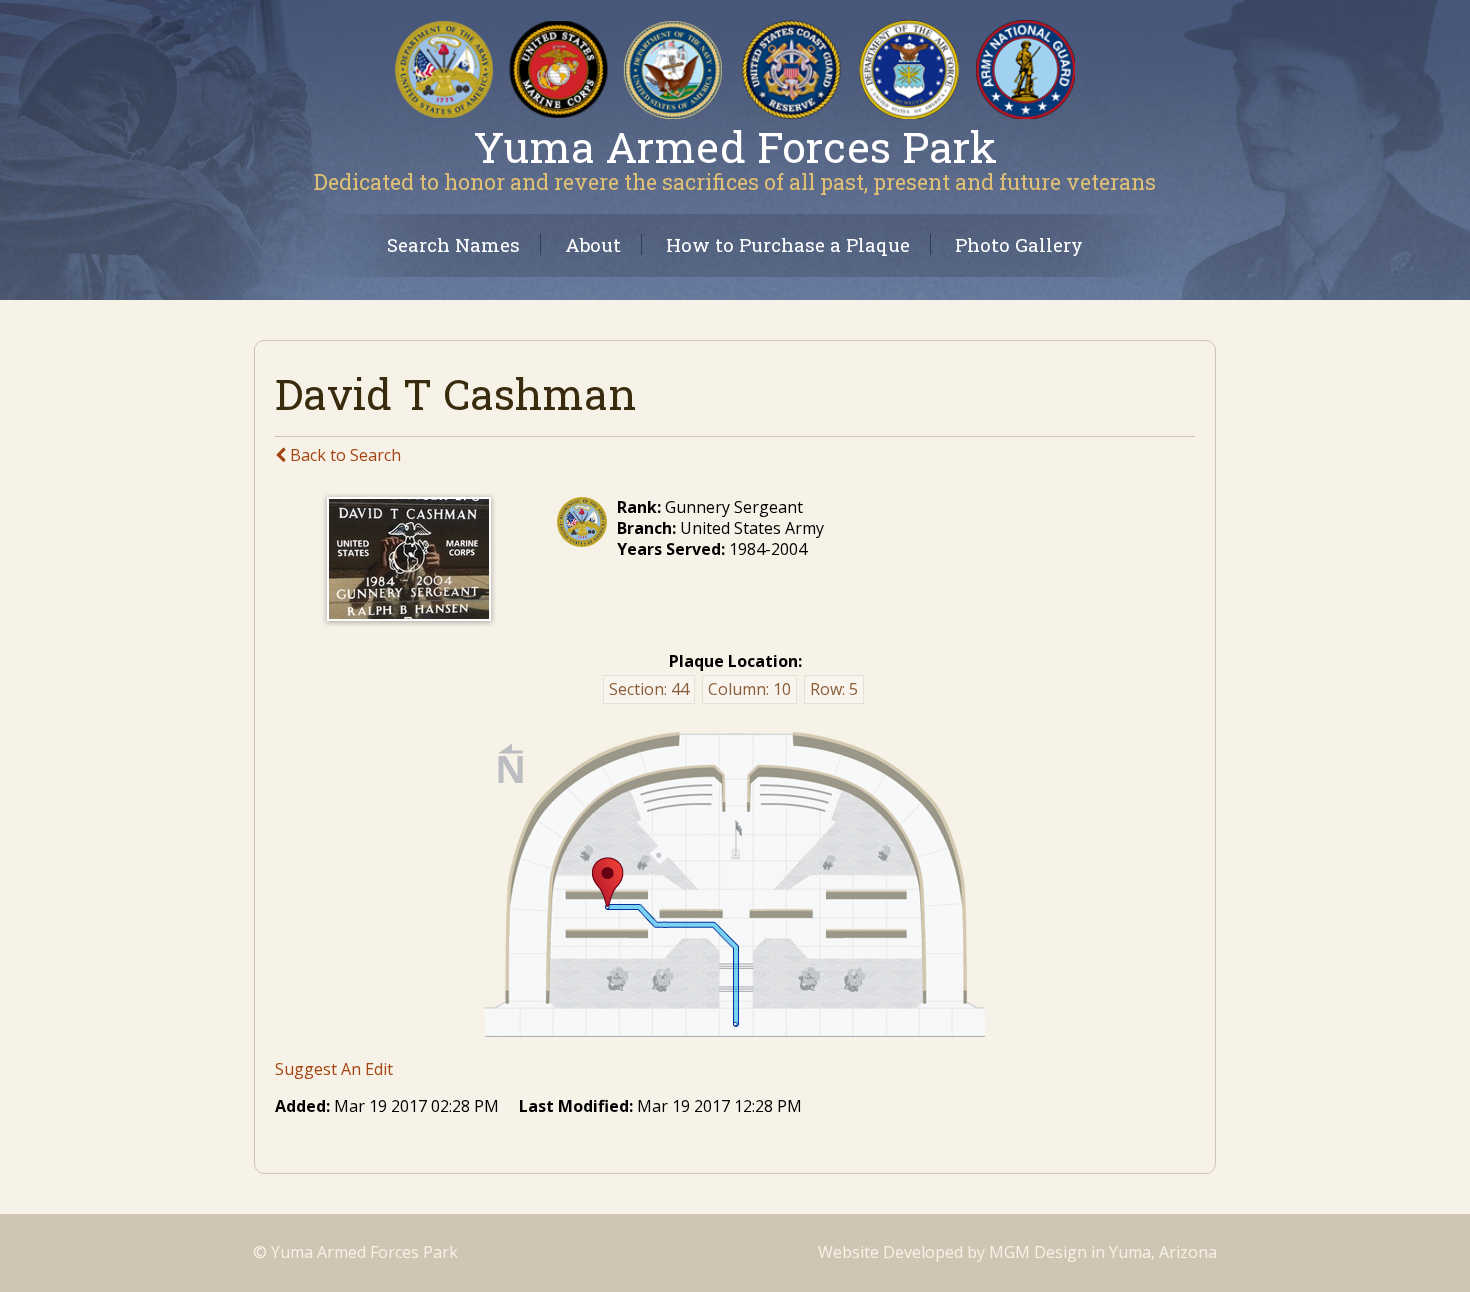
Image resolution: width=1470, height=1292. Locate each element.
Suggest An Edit (334, 1069)
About (593, 244)
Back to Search (343, 455)
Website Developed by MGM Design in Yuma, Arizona (1017, 1252)
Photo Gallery (1019, 244)
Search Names (453, 244)
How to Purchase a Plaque (788, 244)
